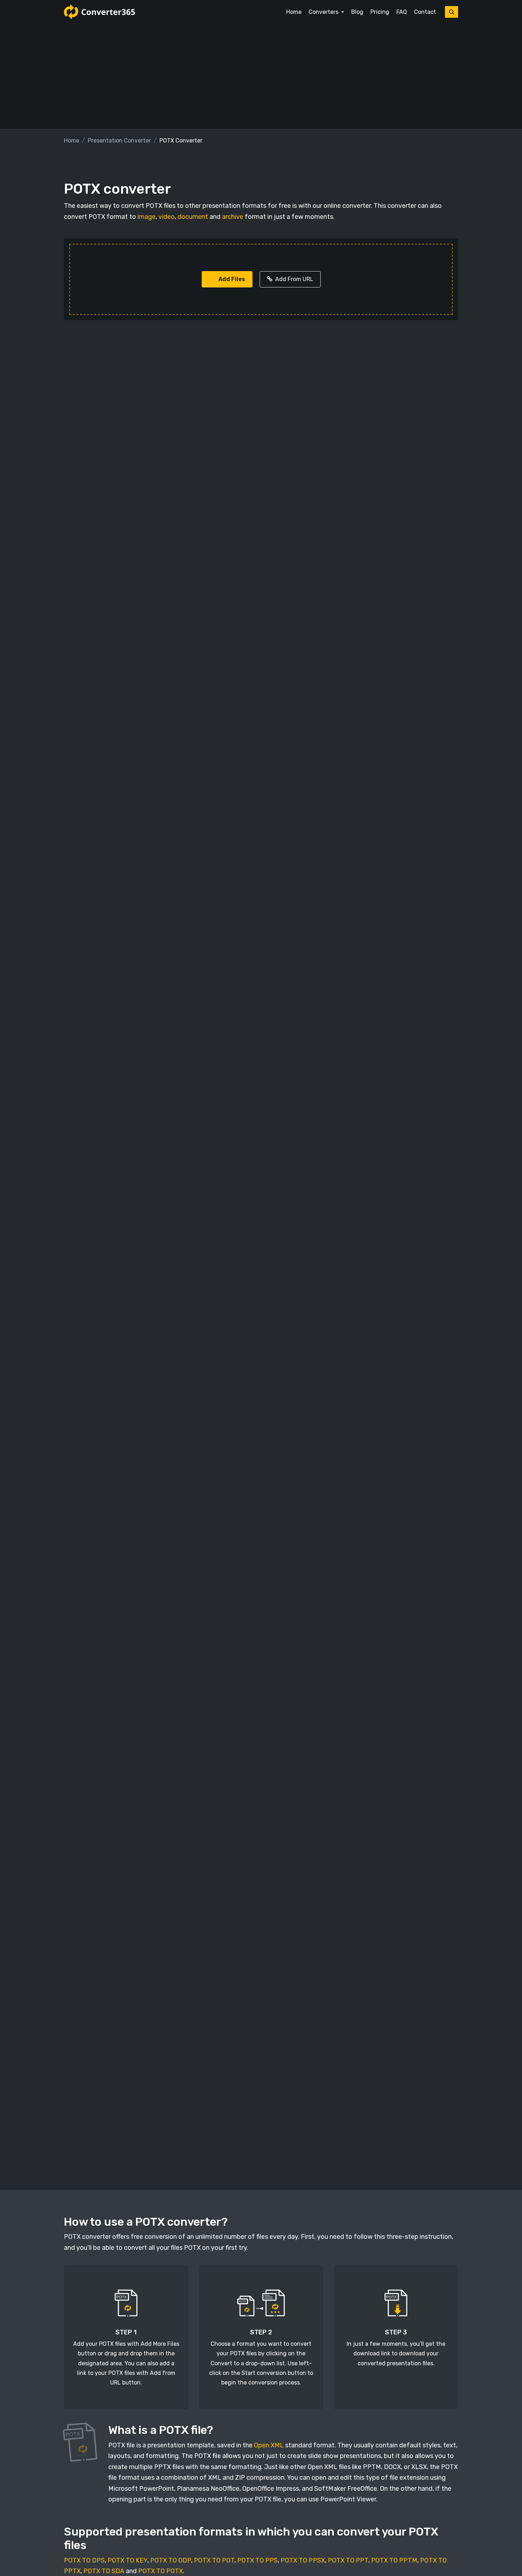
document (193, 217)
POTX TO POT (214, 2560)
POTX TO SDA (104, 2571)
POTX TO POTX (161, 2571)
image (146, 217)
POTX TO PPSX (303, 2560)
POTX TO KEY (127, 2560)
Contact (425, 12)
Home (294, 12)
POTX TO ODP (171, 2560)
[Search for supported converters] (452, 12)
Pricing (380, 12)
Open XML (269, 2445)
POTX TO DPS (84, 2560)
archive (233, 217)
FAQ (402, 12)
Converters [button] (324, 12)
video (167, 217)
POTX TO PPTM (394, 2560)
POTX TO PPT (348, 2560)
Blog (357, 12)
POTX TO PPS (257, 2560)
